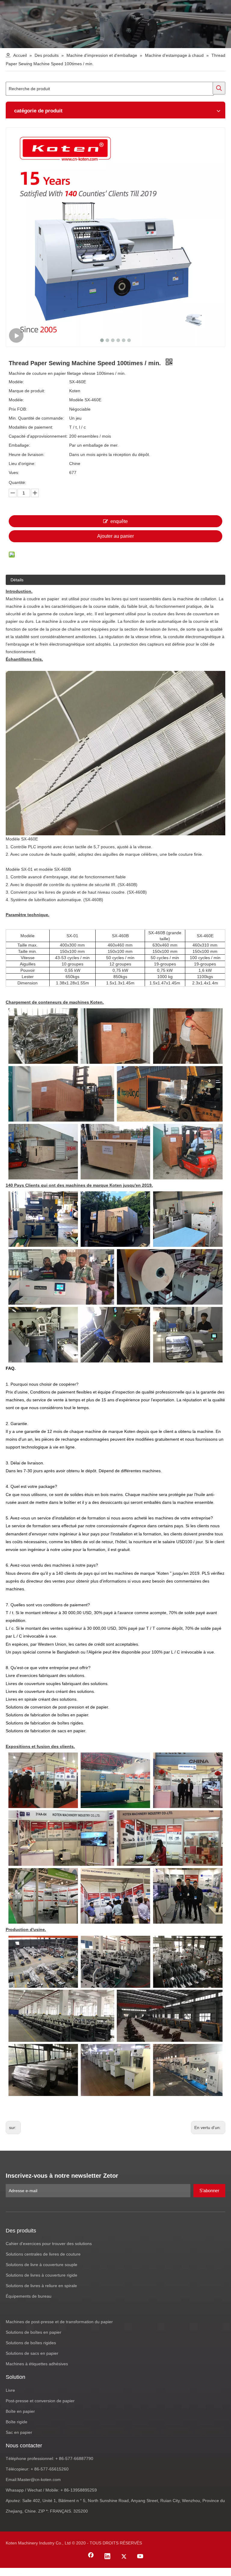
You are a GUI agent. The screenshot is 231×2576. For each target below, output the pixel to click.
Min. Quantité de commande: (36, 418)
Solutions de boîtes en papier (34, 2332)
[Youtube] (140, 2557)
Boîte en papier (20, 2411)
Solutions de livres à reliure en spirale (41, 2286)
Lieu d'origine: (22, 463)
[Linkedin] (107, 2557)
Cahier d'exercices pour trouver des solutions (49, 2244)
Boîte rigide (17, 2422)
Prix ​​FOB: (18, 409)
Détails (17, 580)
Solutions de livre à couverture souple (42, 2265)
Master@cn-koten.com (39, 2480)
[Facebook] (91, 2557)
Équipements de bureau (29, 2296)
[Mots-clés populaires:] (219, 88)
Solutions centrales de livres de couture (43, 2254)
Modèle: (16, 382)
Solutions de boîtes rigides (31, 2343)
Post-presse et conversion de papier (40, 2401)
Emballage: (19, 445)
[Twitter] (124, 2557)
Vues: (14, 473)
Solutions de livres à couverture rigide (42, 2275)
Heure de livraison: (27, 454)
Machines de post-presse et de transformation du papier (59, 2322)
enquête (119, 521)
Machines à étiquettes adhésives (37, 2364)
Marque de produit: (27, 391)
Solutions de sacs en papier (32, 2353)
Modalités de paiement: (31, 427)
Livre (10, 2390)
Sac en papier (19, 2432)
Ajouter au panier (115, 536)
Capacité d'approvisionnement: (38, 436)
